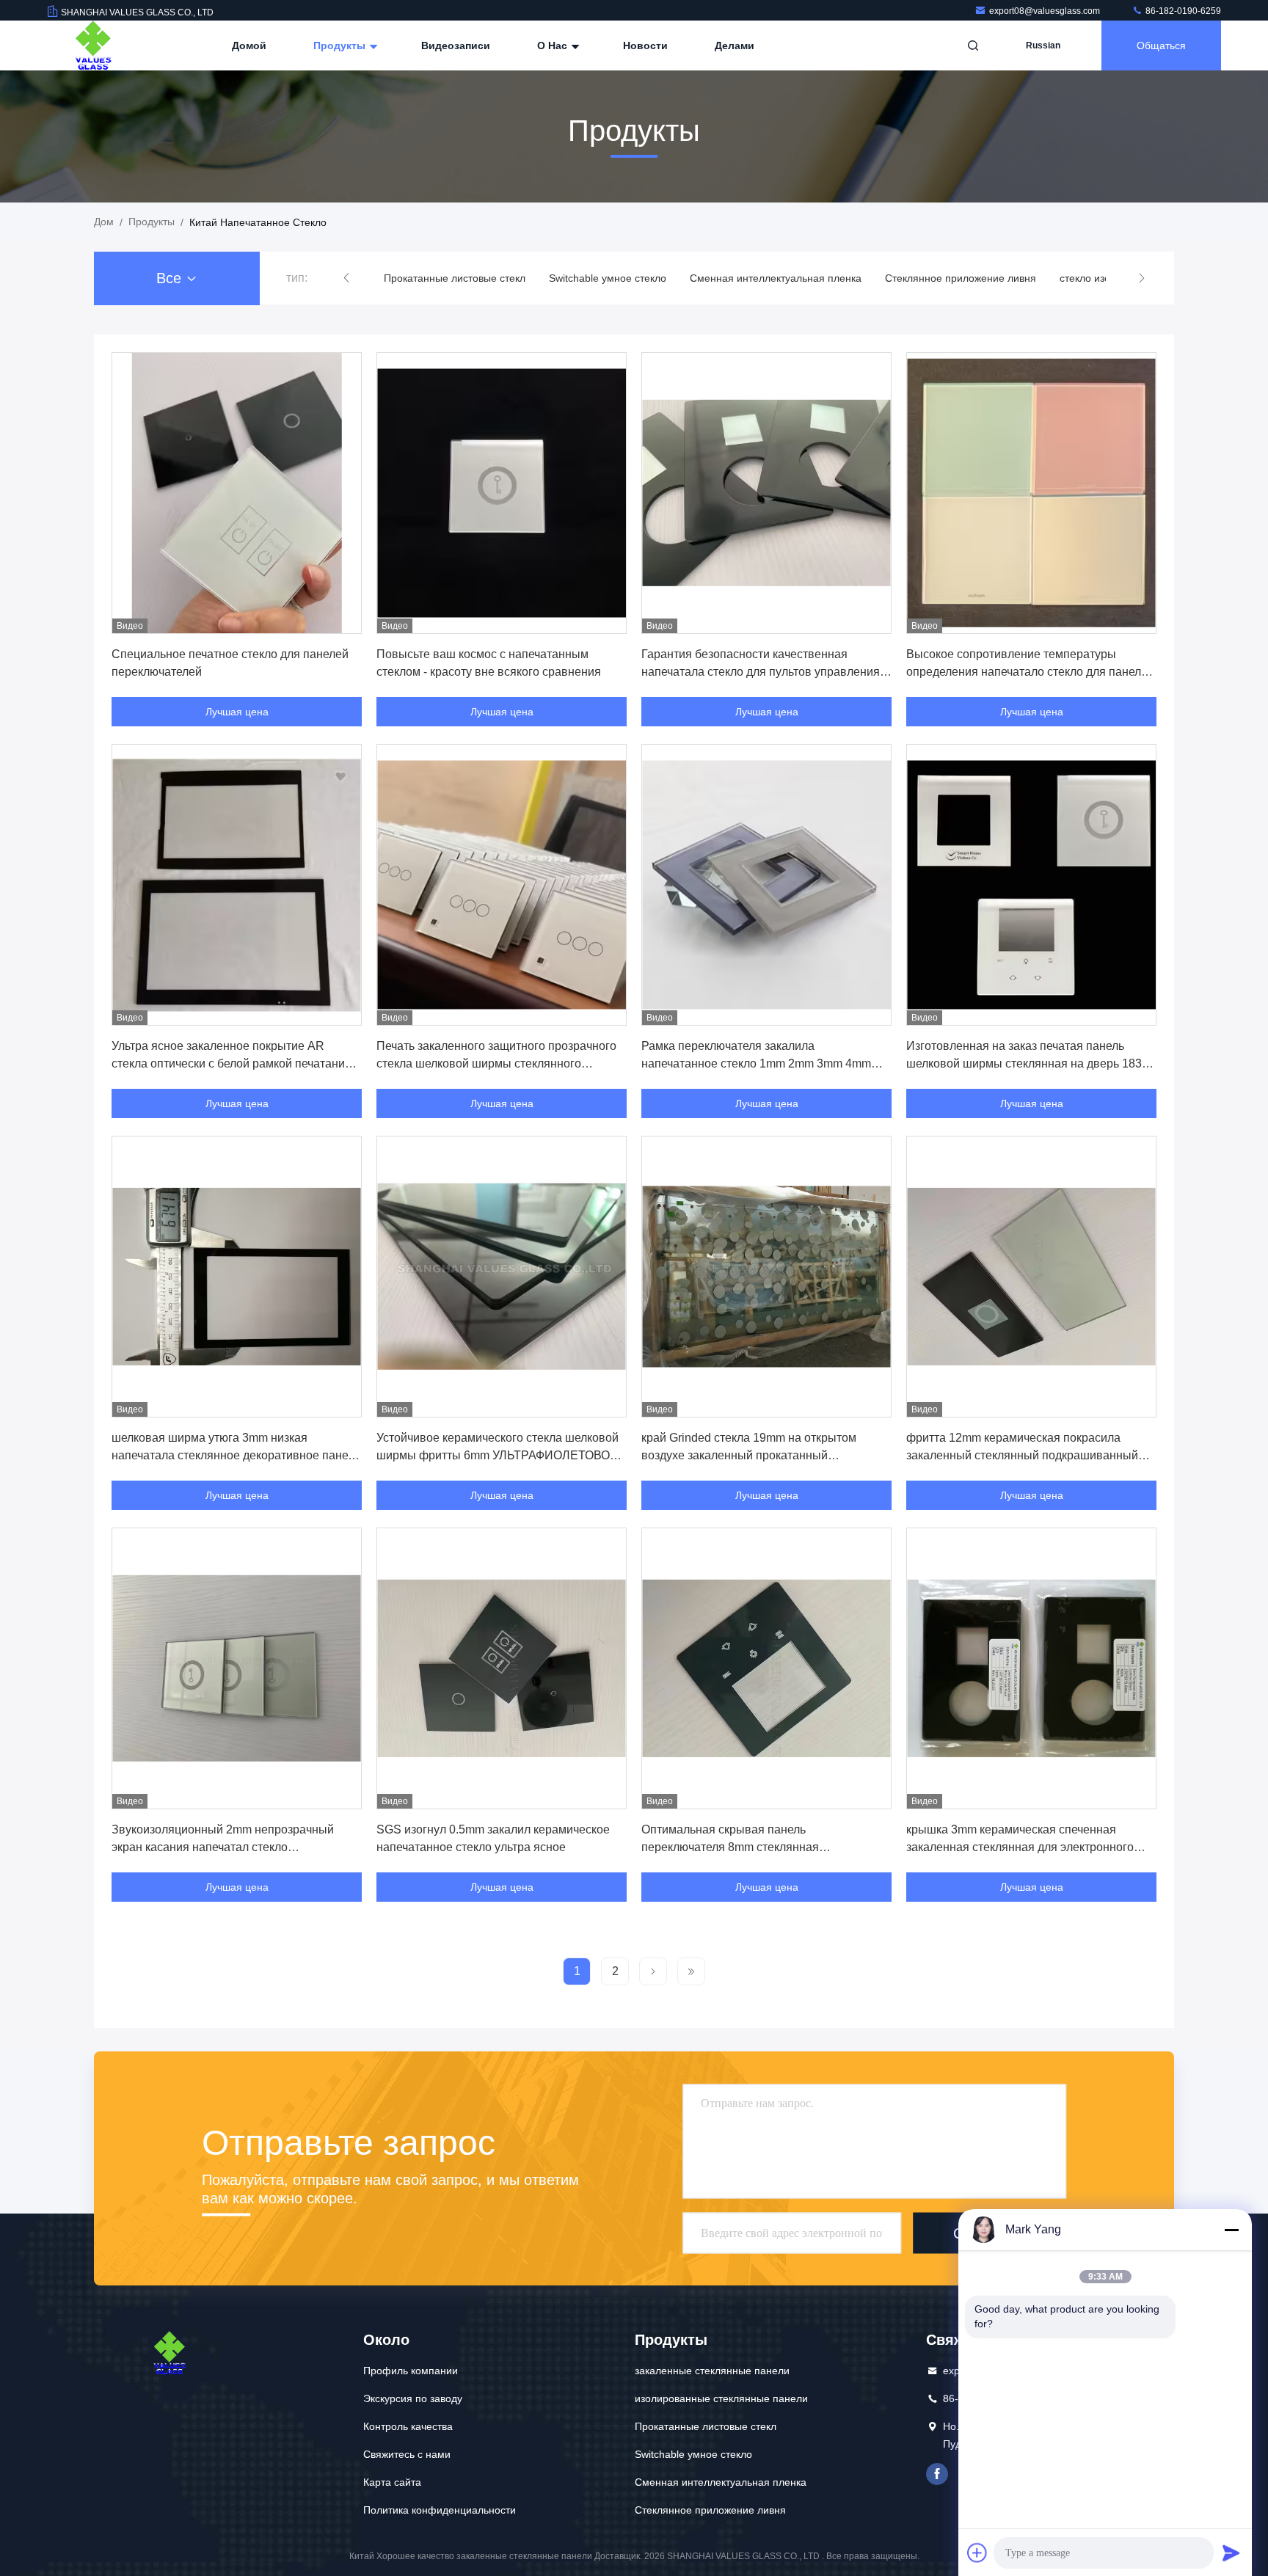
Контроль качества (408, 2426)
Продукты (341, 45)
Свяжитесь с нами (407, 2454)
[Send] (1231, 2553)
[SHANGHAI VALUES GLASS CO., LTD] (93, 45)
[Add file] (977, 2553)
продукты (152, 222)
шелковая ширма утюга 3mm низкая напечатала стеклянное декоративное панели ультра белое (236, 1455)
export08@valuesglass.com (1046, 11)
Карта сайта (392, 2482)
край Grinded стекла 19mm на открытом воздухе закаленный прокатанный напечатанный (749, 1455)
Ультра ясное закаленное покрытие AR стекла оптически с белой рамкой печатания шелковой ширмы (232, 1063)
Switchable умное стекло (442, 278)
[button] (346, 278)
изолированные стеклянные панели (721, 2398)
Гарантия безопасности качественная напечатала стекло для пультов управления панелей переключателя (761, 672)
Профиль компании (411, 2371)
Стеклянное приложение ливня (795, 278)
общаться (1161, 45)
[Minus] (1231, 2230)
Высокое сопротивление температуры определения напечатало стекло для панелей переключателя (1030, 672)
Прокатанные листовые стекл (706, 2426)
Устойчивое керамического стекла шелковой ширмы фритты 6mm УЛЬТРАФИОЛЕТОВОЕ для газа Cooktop (498, 1455)
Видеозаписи (456, 45)
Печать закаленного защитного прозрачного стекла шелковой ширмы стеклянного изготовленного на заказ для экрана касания (498, 1063)
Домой (249, 45)
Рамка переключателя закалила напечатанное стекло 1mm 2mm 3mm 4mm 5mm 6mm (756, 1063)
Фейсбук (937, 2474)
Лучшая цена (237, 712)
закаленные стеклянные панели (712, 2371)
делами (735, 45)
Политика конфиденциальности (440, 2510)
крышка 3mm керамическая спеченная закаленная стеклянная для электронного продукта (1020, 1847)
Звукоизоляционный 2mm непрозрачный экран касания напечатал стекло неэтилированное (223, 1847)
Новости (645, 45)
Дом (104, 222)
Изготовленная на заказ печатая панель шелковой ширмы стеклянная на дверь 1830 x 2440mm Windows (1027, 1063)
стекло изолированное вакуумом (973, 278)
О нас (554, 45)
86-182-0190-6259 (1182, 11)
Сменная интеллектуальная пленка (611, 278)
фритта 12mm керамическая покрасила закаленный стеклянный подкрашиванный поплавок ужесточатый (1022, 1455)
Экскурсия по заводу (413, 2398)
